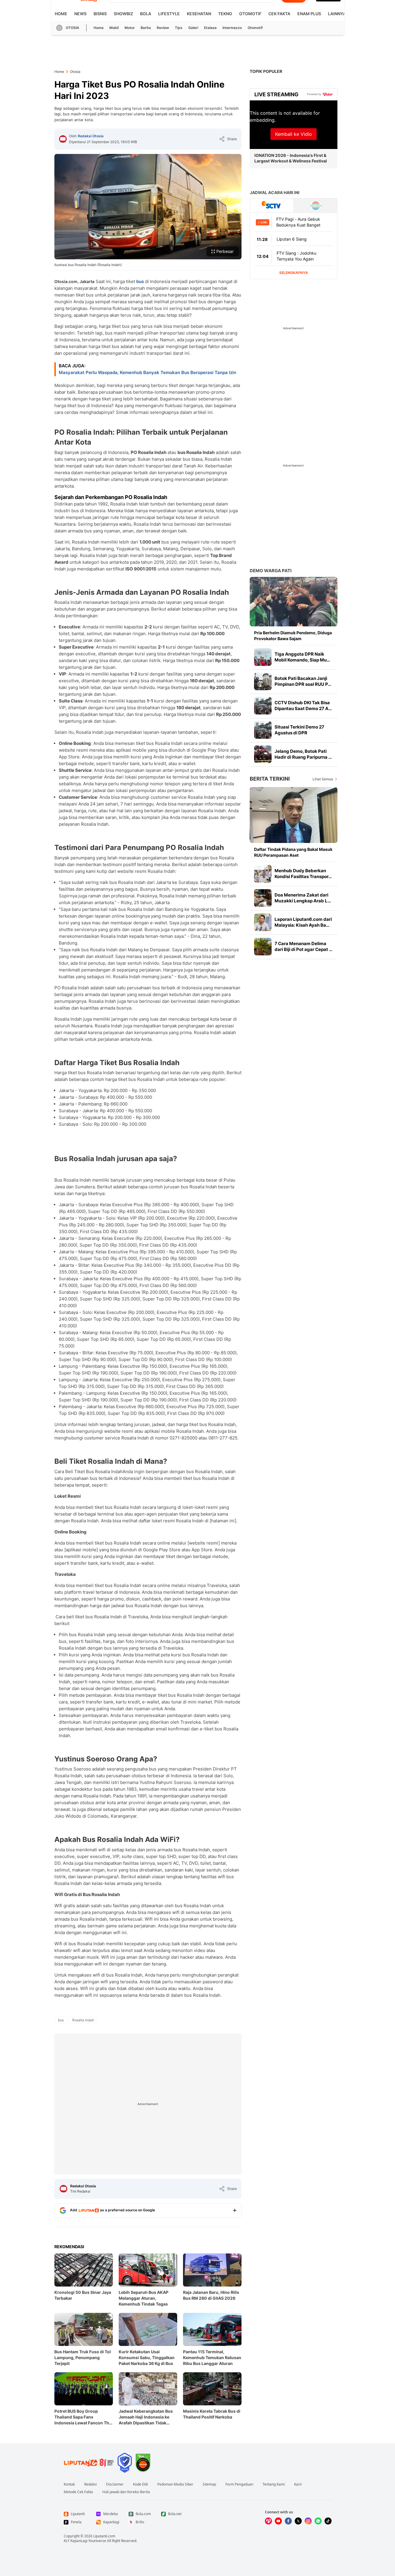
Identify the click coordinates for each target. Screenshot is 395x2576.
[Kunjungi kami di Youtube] (278, 2521)
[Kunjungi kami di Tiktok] (328, 2521)
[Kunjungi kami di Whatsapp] (318, 2521)
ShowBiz (123, 14)
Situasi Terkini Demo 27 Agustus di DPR (299, 730)
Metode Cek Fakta (78, 2492)
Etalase (210, 28)
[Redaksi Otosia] (63, 139)
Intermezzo (232, 28)
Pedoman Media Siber (175, 2484)
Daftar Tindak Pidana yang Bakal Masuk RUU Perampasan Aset (293, 852)
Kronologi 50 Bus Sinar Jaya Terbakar (83, 2295)
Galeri (193, 28)
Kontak (69, 2484)
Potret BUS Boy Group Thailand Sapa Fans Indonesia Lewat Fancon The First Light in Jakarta (83, 2417)
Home (99, 28)
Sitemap (209, 2484)
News (80, 14)
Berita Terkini (270, 779)
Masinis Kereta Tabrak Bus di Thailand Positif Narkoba (212, 2414)
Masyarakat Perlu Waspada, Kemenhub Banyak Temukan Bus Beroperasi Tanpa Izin (148, 372)
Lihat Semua (323, 779)
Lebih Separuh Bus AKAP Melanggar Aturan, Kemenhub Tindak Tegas (144, 2298)
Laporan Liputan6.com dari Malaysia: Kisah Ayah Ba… (303, 922)
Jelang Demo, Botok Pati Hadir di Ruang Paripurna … (303, 754)
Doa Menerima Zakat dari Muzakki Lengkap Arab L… (303, 898)
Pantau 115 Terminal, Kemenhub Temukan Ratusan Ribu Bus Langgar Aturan (212, 2358)
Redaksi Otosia (91, 136)
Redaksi (90, 2484)
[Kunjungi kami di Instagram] (308, 2521)
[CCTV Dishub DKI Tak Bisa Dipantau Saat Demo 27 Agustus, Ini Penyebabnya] (263, 706)
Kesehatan (199, 14)
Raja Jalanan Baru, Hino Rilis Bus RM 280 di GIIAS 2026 (211, 2295)
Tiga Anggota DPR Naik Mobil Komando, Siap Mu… (302, 657)
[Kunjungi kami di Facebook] (288, 2521)
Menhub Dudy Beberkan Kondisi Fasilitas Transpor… (303, 874)
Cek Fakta (279, 14)
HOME (61, 14)
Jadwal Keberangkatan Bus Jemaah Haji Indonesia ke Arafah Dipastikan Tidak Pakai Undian (146, 2417)
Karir (298, 2484)
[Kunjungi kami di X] (298, 2521)
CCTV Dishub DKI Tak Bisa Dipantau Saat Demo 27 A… (303, 706)
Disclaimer (115, 2484)
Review (163, 28)
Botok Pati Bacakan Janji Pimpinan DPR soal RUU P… (303, 681)
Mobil (114, 28)
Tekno (225, 14)
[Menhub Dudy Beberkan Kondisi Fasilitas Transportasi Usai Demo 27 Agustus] (263, 874)
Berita (146, 28)
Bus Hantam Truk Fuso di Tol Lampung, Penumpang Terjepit (83, 2358)
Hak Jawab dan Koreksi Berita (126, 2492)
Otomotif (250, 14)
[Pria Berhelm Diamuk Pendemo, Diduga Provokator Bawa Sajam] (294, 602)
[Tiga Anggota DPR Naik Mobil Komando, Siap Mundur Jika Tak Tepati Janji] (263, 657)
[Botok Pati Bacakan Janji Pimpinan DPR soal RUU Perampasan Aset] (263, 681)
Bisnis (100, 14)
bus (140, 281)
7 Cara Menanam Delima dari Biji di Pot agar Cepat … (303, 946)
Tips (179, 28)
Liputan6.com (104, 2536)
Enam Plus (309, 14)
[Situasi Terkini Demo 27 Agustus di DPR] (263, 730)
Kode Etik (140, 2484)
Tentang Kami (274, 2484)
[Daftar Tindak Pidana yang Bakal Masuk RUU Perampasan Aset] (294, 815)
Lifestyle (169, 14)
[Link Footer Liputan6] (89, 2463)
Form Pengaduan (239, 2484)
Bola (146, 14)
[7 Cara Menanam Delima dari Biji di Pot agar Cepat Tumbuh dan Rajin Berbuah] (263, 947)
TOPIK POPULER (266, 71)
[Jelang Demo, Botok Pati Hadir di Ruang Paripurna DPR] (263, 754)
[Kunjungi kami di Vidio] (268, 2521)
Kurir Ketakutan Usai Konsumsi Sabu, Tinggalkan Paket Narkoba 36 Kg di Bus (147, 2358)
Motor (130, 28)
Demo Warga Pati (271, 571)
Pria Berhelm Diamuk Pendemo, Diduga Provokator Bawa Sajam (293, 636)
